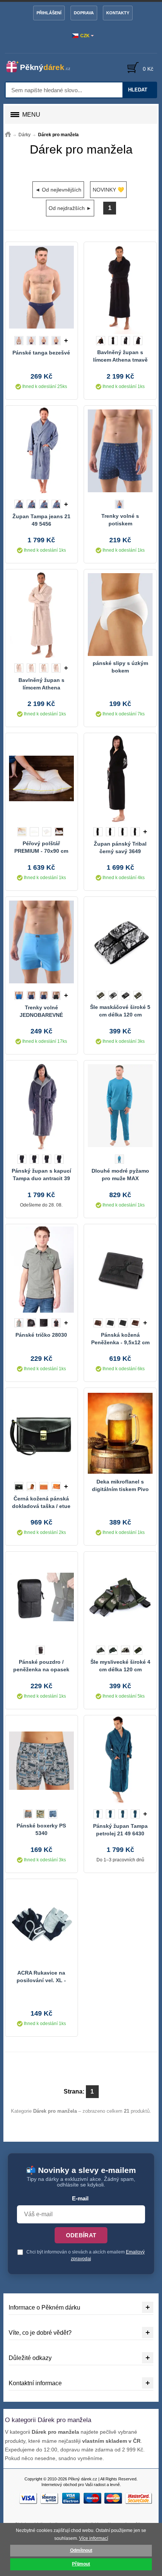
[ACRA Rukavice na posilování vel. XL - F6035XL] (41, 1924)
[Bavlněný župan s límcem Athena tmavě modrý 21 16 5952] (120, 287)
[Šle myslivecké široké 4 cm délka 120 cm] (120, 1597)
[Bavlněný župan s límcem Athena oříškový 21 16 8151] (41, 615)
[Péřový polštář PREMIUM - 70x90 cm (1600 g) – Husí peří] (41, 778)
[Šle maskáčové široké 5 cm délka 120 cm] (120, 942)
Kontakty (118, 13)
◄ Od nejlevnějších (58, 190)
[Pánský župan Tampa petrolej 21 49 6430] (120, 1760)
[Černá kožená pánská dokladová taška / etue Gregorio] (41, 1433)
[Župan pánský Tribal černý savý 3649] (120, 778)
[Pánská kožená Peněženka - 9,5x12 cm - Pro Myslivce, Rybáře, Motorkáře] (120, 1269)
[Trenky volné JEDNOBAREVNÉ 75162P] (41, 942)
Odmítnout (81, 2550)
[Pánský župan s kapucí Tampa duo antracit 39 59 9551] (41, 1106)
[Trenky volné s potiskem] (120, 451)
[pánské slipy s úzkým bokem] (120, 615)
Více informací (94, 2538)
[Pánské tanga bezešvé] (41, 287)
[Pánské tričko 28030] (41, 1269)
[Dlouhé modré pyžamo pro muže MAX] (120, 1106)
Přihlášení (49, 13)
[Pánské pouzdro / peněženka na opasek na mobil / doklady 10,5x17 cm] (41, 1597)
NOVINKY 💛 (108, 190)
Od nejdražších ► (70, 208)
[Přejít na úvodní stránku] (8, 135)
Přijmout (81, 2564)
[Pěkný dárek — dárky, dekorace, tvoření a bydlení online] (42, 67)
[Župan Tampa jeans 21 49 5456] (41, 451)
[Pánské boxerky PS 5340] (41, 1760)
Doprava (84, 13)
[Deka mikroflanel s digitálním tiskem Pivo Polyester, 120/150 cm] (120, 1433)
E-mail (80, 2199)
